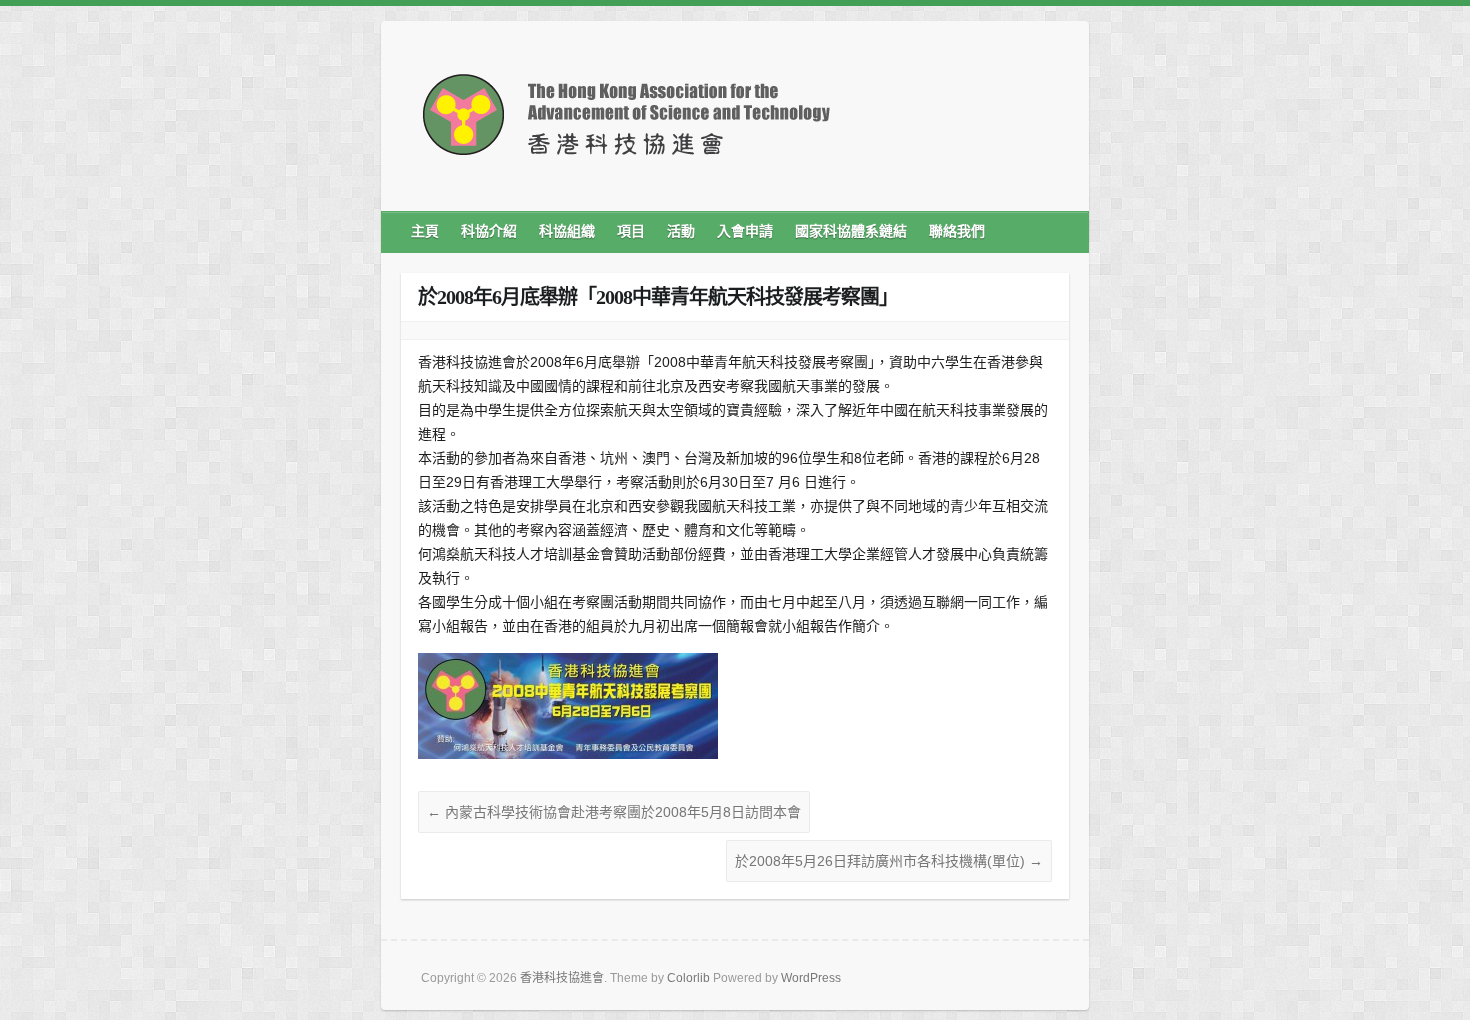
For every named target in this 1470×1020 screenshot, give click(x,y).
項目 (631, 231)
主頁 (425, 231)
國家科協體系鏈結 (851, 231)
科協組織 (567, 231)
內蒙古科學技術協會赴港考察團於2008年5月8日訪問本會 (614, 812)
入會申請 (745, 231)
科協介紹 (489, 231)
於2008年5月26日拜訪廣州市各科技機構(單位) (889, 861)
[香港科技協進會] (626, 122)
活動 (681, 231)
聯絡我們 (957, 231)
